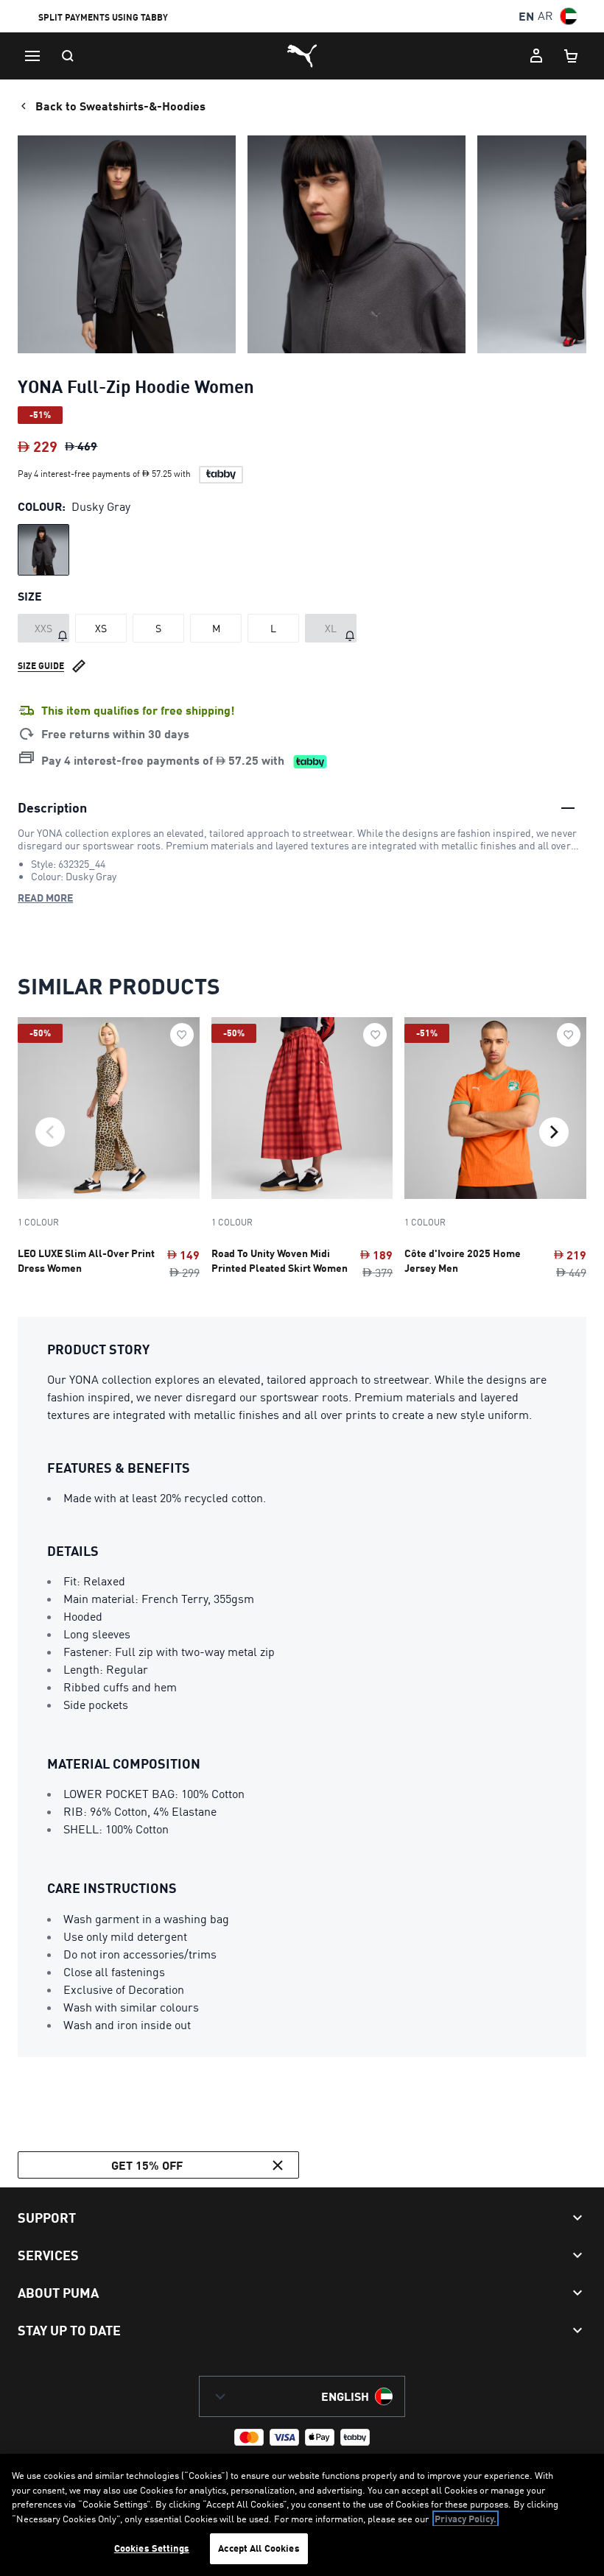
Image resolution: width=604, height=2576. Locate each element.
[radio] (43, 550)
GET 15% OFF (147, 2165)
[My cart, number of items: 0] (572, 56)
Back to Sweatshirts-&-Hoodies (120, 106)
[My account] (536, 56)
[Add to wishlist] (182, 1035)
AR (545, 16)
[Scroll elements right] (554, 1132)
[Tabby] (221, 475)
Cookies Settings (152, 2548)
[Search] (68, 56)
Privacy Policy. (466, 2519)
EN (526, 16)
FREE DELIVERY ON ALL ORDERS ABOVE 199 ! (135, 18)
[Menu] (32, 56)
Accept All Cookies (259, 2548)
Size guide (41, 666)
